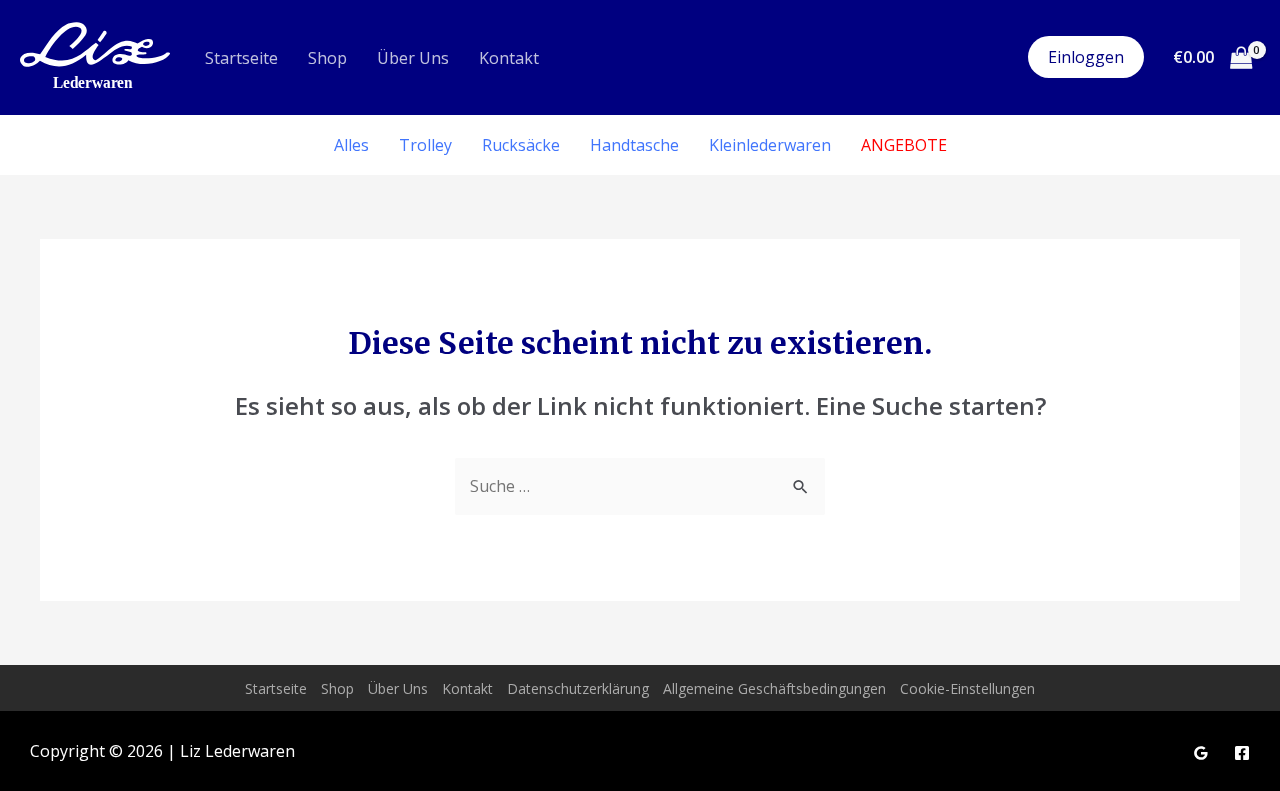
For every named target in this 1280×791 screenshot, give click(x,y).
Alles (351, 145)
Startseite (241, 58)
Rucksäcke (521, 145)
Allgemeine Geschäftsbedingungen (774, 688)
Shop (327, 58)
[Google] (1201, 753)
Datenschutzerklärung (578, 688)
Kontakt (509, 58)
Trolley (425, 145)
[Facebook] (1242, 753)
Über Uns (413, 58)
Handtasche (634, 145)
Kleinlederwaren (770, 145)
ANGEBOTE (904, 145)
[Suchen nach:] (640, 486)
